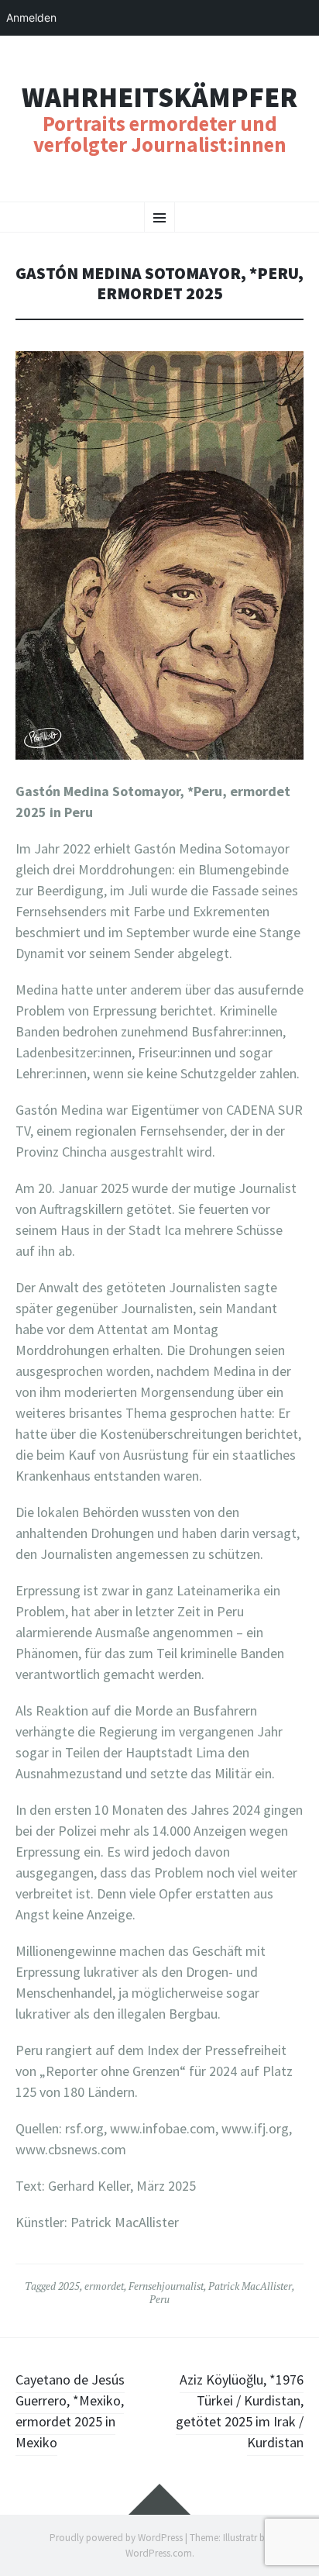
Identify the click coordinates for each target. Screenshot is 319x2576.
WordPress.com (159, 2553)
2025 (69, 2286)
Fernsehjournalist (166, 2286)
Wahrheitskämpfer (159, 98)
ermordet (104, 2286)
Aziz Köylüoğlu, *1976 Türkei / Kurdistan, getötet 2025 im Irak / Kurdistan (240, 2411)
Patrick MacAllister (250, 2286)
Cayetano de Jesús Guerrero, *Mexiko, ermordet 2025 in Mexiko (70, 2411)
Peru (159, 2299)
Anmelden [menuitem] (31, 17)
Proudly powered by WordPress (116, 2538)
